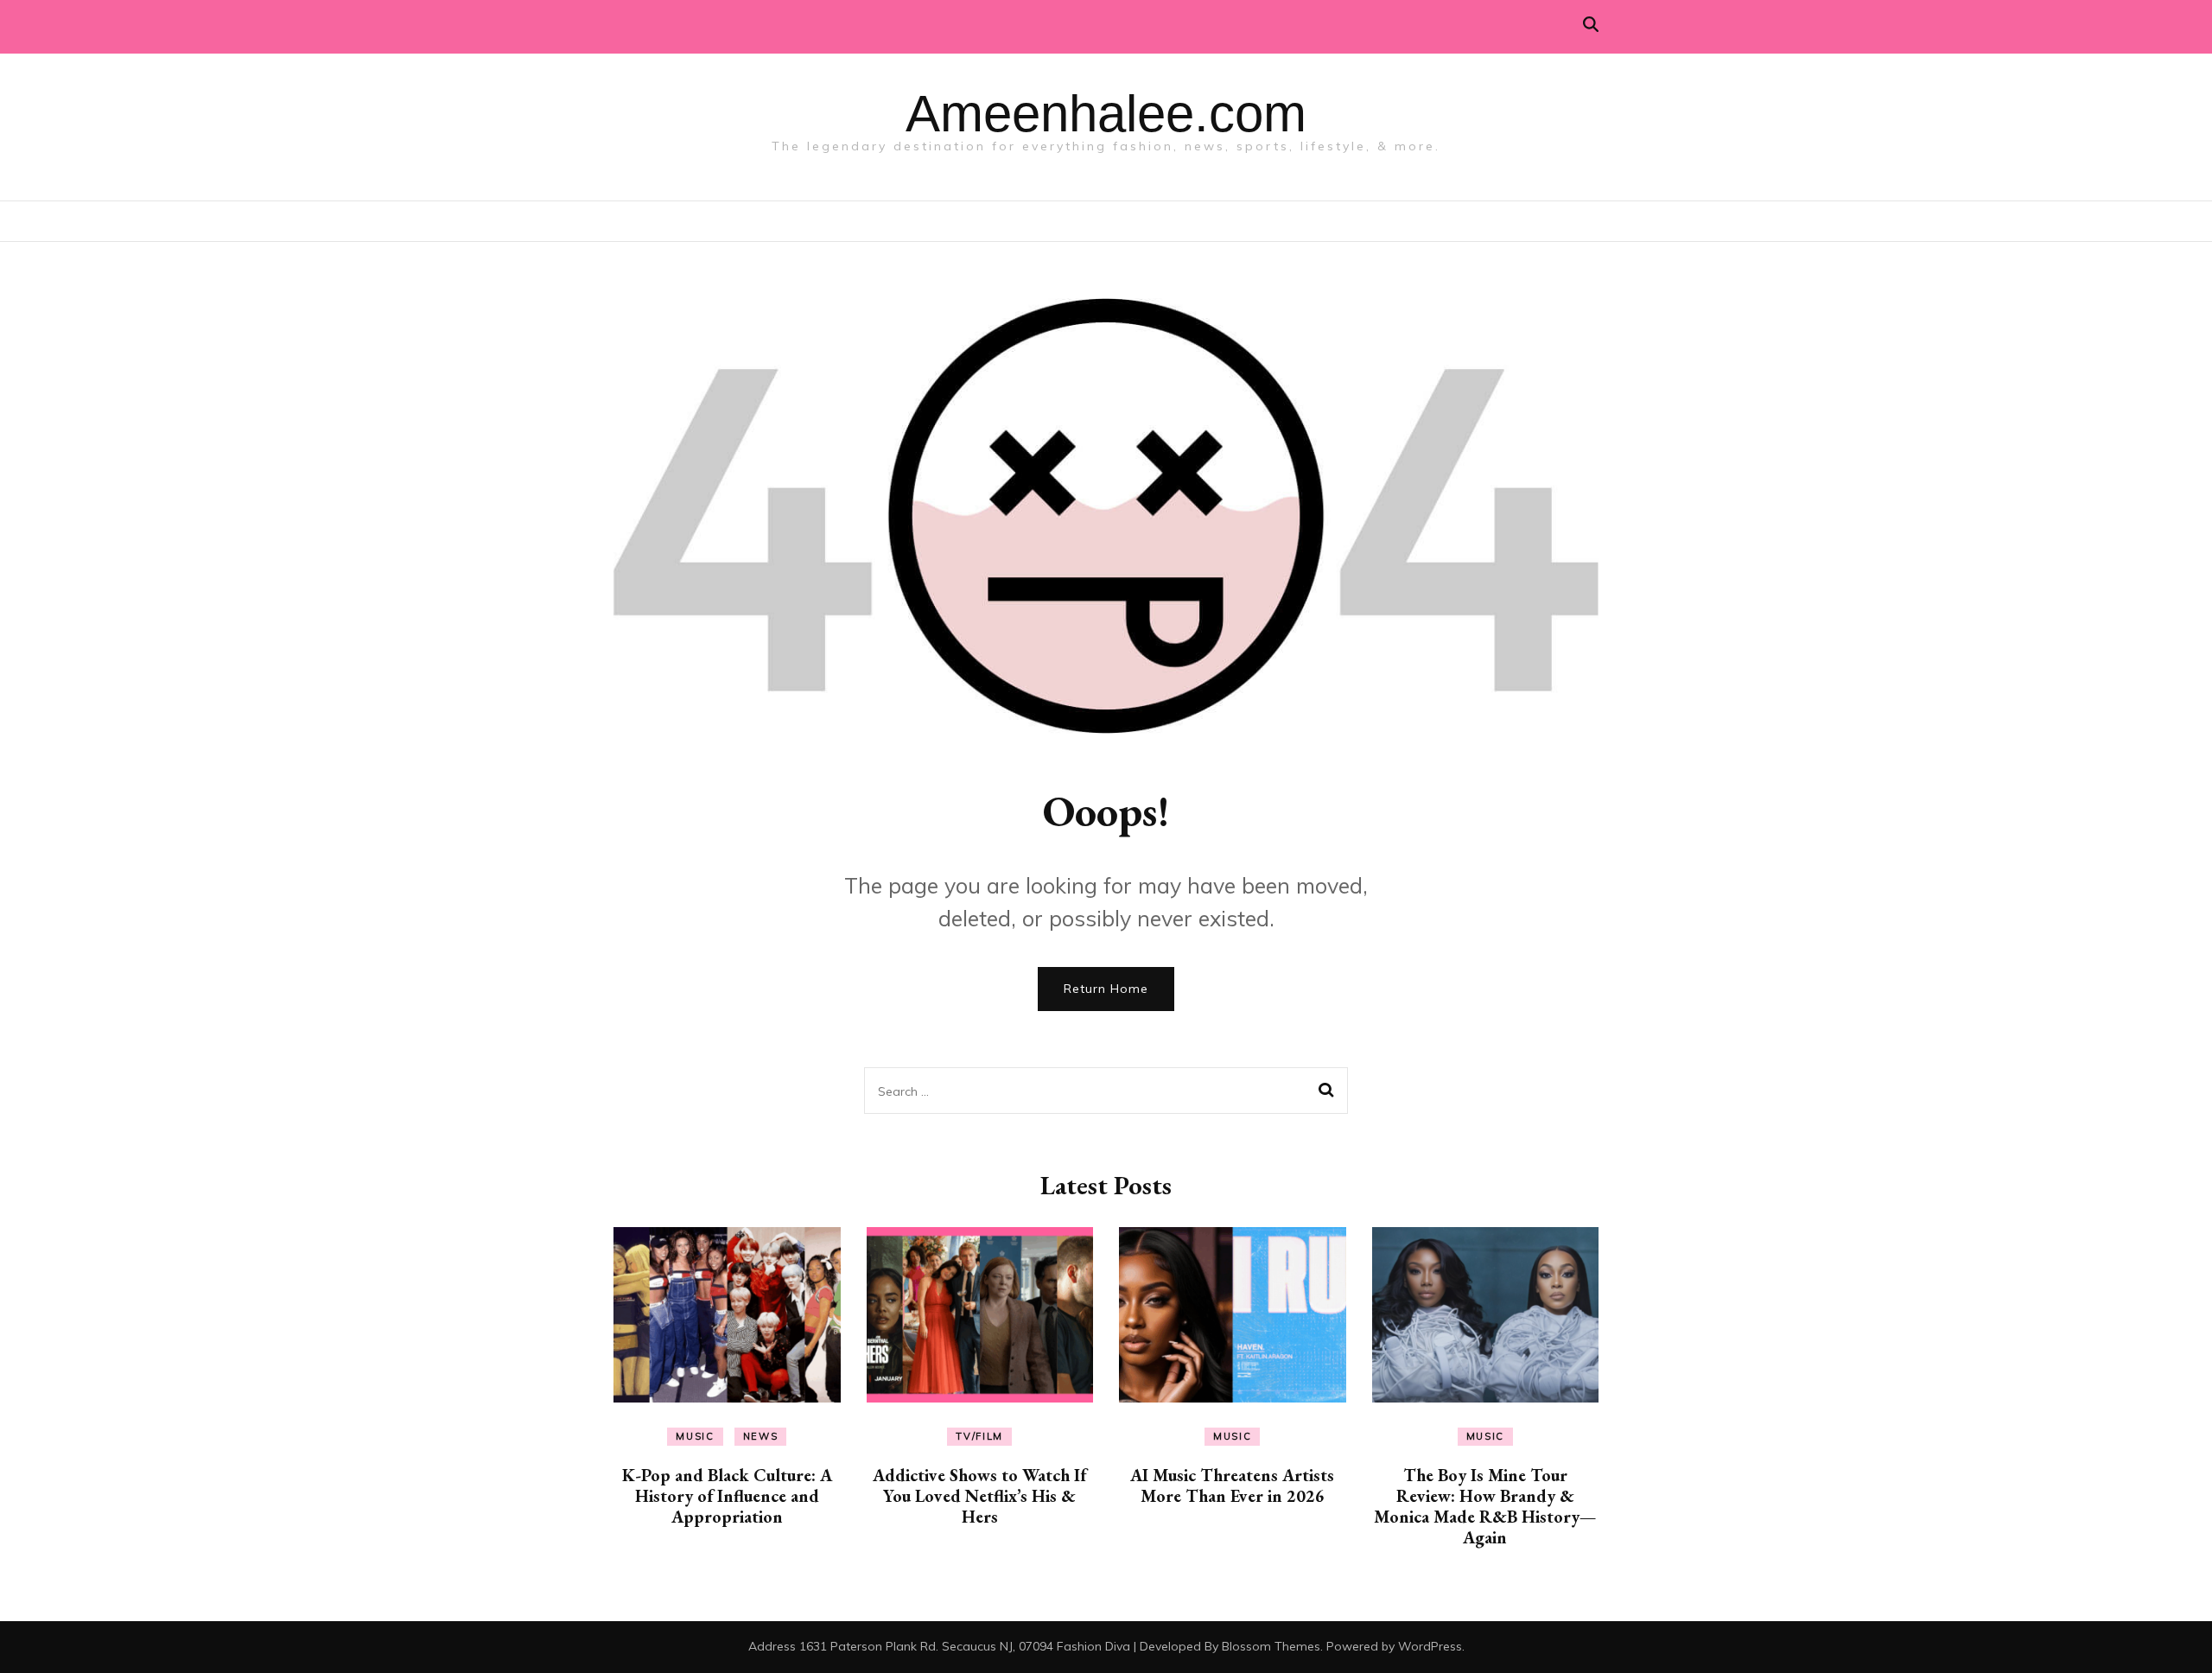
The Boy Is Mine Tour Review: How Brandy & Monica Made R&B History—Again (1485, 1506)
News (761, 1436)
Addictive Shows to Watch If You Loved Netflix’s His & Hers (979, 1496)
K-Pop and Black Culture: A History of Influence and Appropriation (727, 1496)
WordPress (1430, 1646)
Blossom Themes (1271, 1646)
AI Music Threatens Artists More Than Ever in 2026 (1232, 1485)
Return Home (1106, 989)
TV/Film (979, 1436)
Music (695, 1436)
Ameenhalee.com (1106, 114)
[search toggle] (1591, 25)
